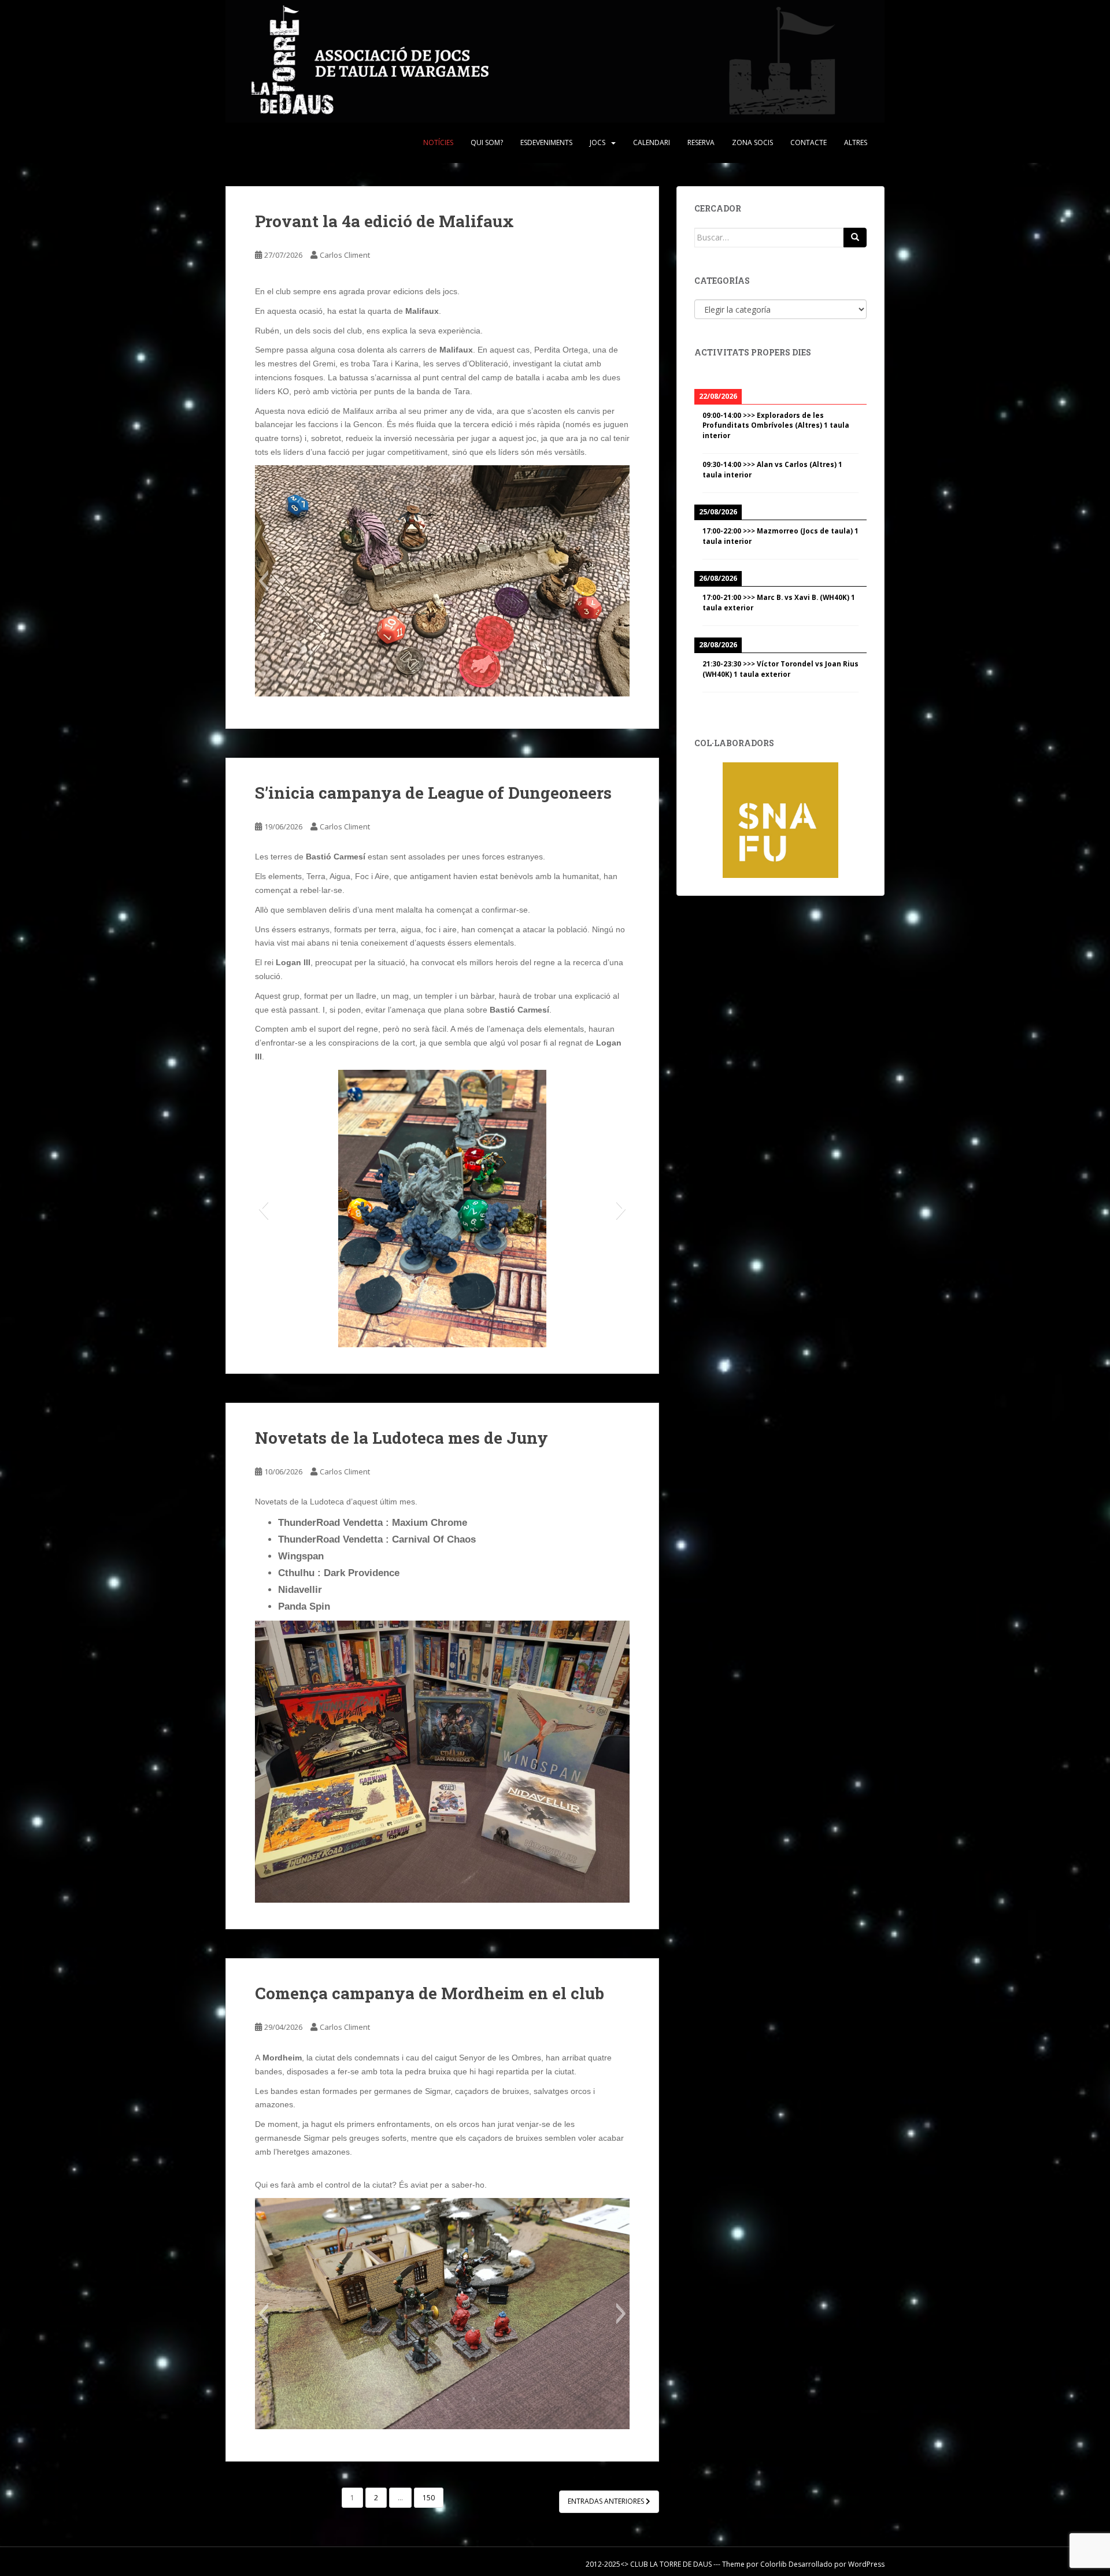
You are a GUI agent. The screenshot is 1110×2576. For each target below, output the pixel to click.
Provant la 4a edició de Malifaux (384, 221)
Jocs (597, 142)
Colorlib (774, 2564)
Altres (856, 142)
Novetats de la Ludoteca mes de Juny (402, 1438)
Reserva (701, 142)
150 (429, 2498)
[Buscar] (855, 238)
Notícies (438, 142)
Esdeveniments (546, 142)
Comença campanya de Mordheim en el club (430, 1993)
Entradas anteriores (607, 2501)
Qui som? (487, 142)
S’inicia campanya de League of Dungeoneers (433, 793)
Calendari (652, 142)
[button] (263, 581)
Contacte (809, 142)
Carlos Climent (345, 255)
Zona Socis (752, 142)
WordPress (866, 2564)
